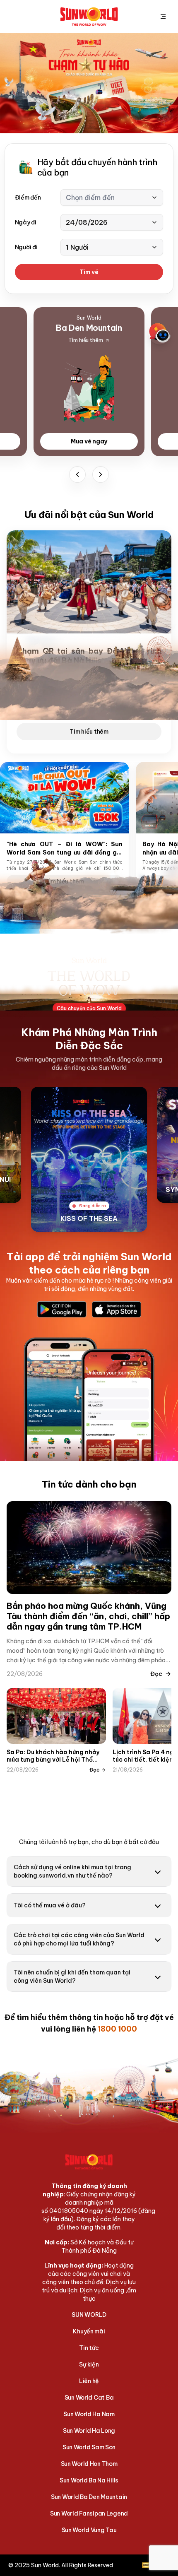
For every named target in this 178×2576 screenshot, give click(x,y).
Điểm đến (28, 197)
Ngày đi (26, 222)
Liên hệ (89, 2381)
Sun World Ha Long (89, 2431)
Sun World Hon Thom (89, 2464)
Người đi (26, 247)
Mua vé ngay (89, 441)
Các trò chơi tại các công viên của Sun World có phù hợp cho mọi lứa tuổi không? (79, 1939)
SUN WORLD (89, 2315)
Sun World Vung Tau (89, 2530)
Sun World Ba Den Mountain (89, 2497)
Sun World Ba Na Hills (89, 2480)
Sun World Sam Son (89, 2447)
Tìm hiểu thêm (89, 732)
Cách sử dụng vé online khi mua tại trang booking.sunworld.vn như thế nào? (72, 1871)
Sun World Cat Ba (89, 2398)
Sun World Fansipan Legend (89, 2513)
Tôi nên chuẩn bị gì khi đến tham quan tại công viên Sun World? (72, 1977)
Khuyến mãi (89, 2331)
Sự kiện (89, 2364)
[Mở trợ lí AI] (160, 333)
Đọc (156, 1674)
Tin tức (89, 2348)
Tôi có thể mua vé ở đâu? (50, 1905)
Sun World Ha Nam (89, 2414)
